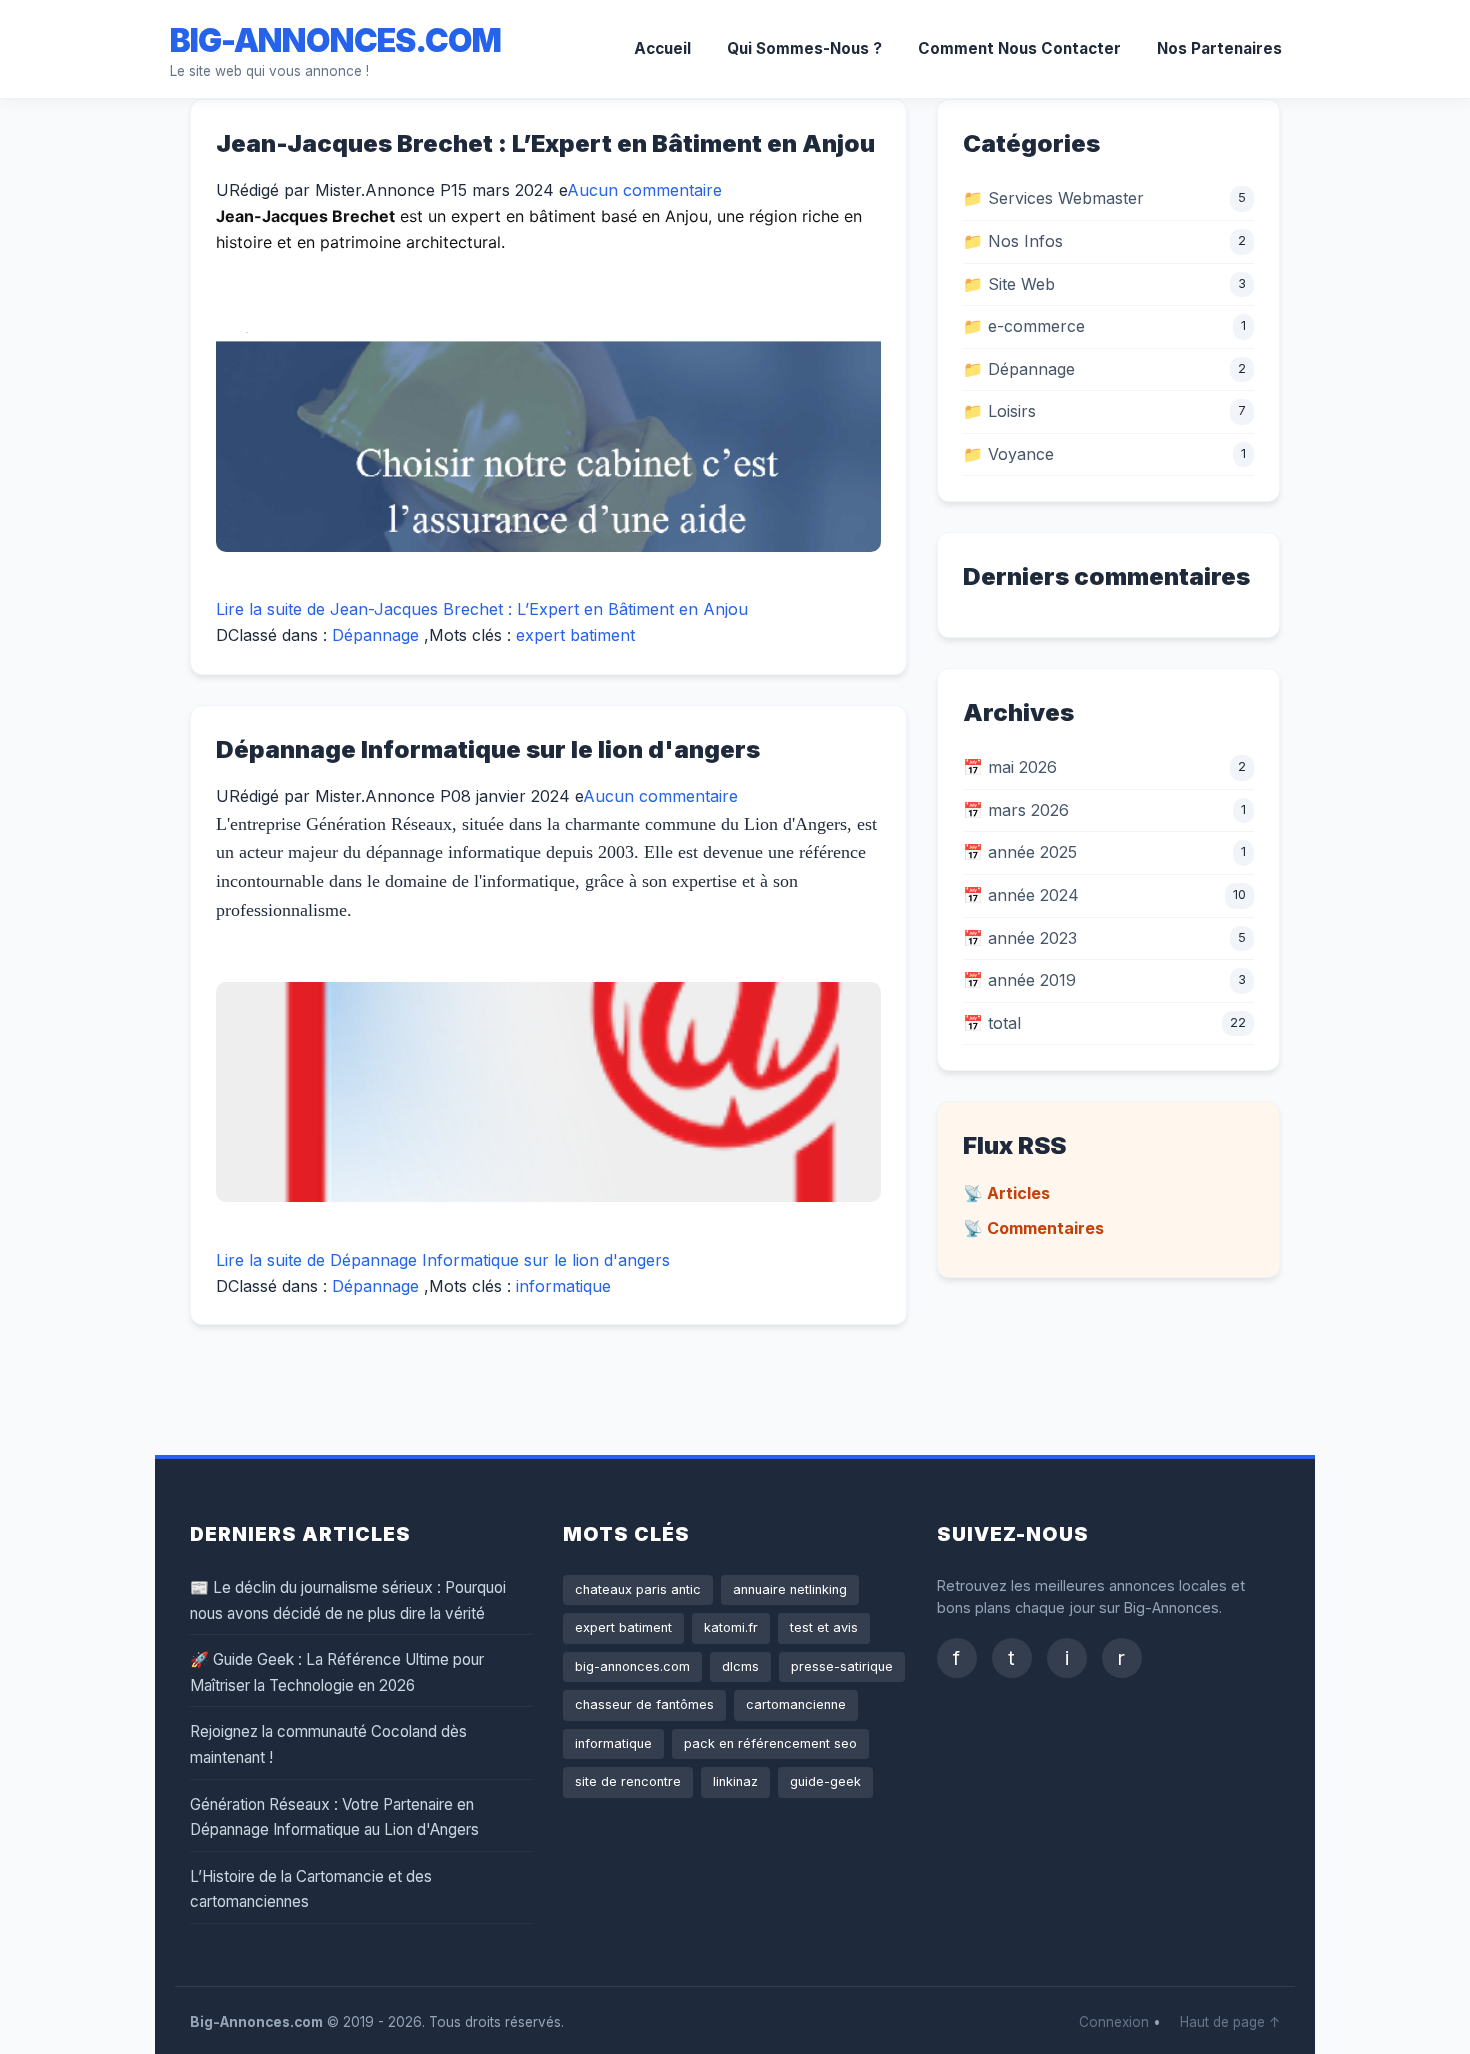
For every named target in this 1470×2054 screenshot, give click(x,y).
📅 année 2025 (1020, 852)
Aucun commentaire (644, 190)
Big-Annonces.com (335, 40)
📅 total (992, 1023)
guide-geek (825, 1781)
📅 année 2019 (1019, 980)
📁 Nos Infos (1013, 241)
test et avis (824, 1627)
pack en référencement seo (770, 1743)
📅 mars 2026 (1016, 810)
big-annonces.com (632, 1666)
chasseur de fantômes (644, 1704)
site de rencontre (628, 1781)
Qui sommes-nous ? (804, 48)
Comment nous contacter (1019, 48)
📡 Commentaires (1033, 1228)
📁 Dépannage (1019, 369)
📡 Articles (1006, 1193)
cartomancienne (796, 1704)
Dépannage (375, 635)
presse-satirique (842, 1666)
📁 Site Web (1009, 284)
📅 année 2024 (1021, 895)
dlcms (740, 1666)
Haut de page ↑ (1230, 2022)
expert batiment (575, 635)
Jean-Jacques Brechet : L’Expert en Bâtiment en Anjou (545, 143)
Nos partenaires (1219, 48)
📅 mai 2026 (1010, 767)
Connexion (1114, 2022)
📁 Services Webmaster (1053, 198)
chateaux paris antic (638, 1589)
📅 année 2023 (1020, 938)
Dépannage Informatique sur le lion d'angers (488, 749)
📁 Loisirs (999, 411)
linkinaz (735, 1781)
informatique (563, 1286)
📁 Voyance (1008, 454)
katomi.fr (731, 1627)
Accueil (662, 48)
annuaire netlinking (790, 1589)
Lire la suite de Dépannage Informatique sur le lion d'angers (443, 1260)
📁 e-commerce (1024, 326)
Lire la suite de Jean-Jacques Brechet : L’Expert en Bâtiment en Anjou (482, 609)
